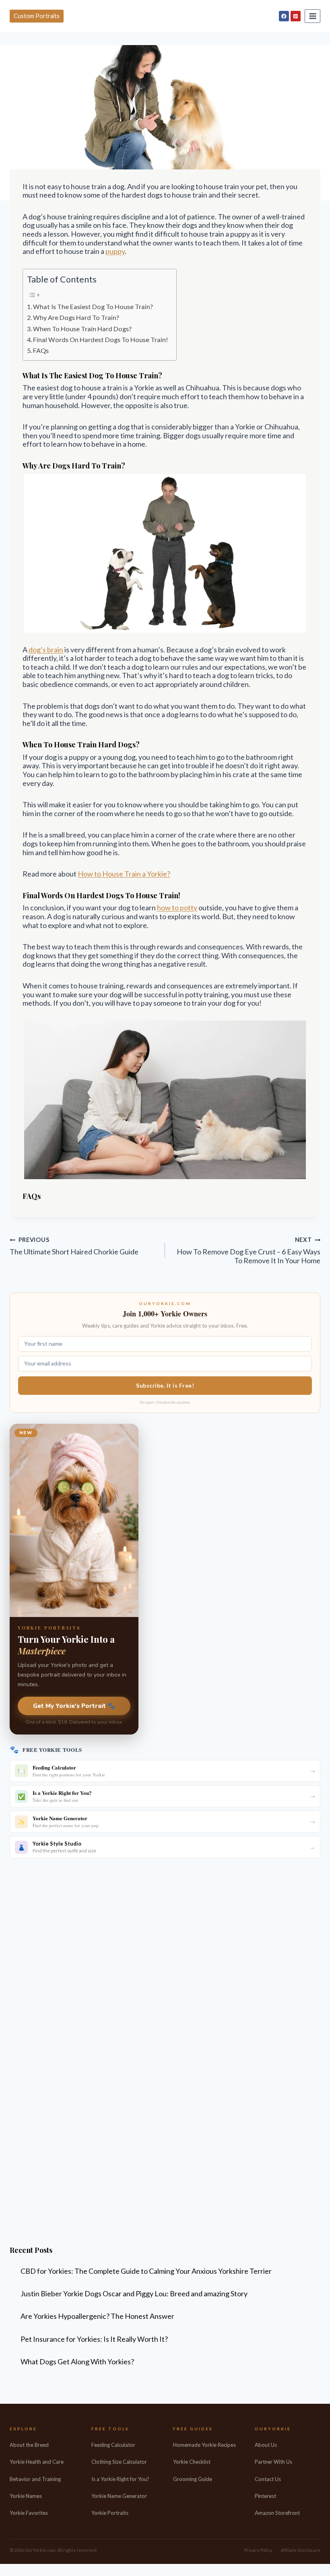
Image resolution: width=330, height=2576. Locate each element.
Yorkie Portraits (110, 2513)
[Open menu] (312, 16)
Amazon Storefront (277, 2513)
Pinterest (265, 2496)
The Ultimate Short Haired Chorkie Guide (74, 1246)
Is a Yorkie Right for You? (120, 2479)
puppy (115, 251)
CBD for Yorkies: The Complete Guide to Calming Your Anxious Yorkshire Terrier (146, 2271)
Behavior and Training (35, 2479)
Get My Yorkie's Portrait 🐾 (74, 1706)
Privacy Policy (258, 2550)
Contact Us (268, 2479)
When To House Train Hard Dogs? (82, 329)
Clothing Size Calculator (119, 2462)
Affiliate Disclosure (300, 2550)
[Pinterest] (296, 16)
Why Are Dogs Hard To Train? (76, 317)
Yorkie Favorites (29, 2513)
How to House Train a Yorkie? (124, 874)
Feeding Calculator (113, 2445)
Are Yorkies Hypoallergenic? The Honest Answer (97, 2316)
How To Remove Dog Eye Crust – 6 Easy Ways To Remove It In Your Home (249, 1250)
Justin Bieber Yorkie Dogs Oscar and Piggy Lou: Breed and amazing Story (134, 2293)
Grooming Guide (193, 2479)
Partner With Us (273, 2462)
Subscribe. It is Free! (165, 1385)
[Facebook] (284, 16)
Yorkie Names (26, 2496)
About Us (266, 2445)
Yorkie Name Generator (119, 2496)
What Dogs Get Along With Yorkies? (77, 2362)
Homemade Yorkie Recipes (204, 2445)
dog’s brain (46, 650)
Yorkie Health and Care (37, 2462)
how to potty (177, 907)
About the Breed (29, 2445)
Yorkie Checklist (192, 2462)
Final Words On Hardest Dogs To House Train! (101, 339)
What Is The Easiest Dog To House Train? (93, 306)
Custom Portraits (37, 16)
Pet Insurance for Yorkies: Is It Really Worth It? (94, 2339)
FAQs (41, 350)
